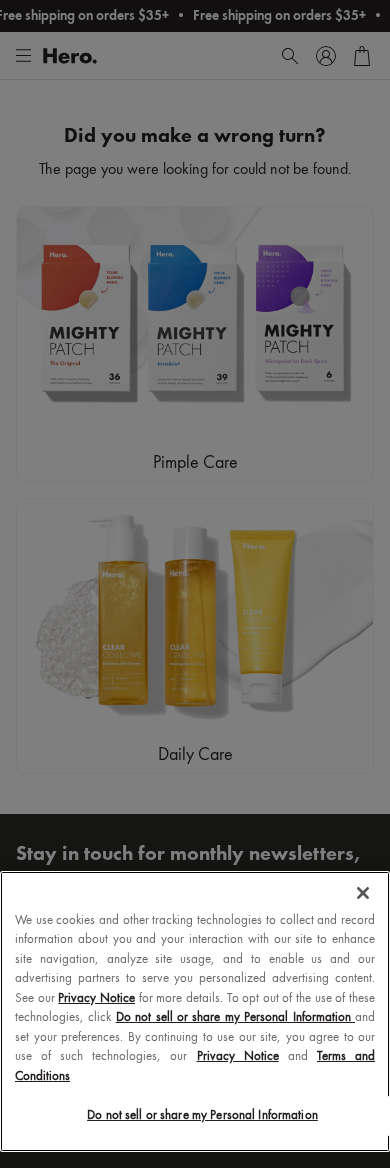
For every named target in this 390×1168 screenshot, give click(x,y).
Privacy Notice (96, 998)
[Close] (363, 893)
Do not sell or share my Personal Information (202, 1115)
